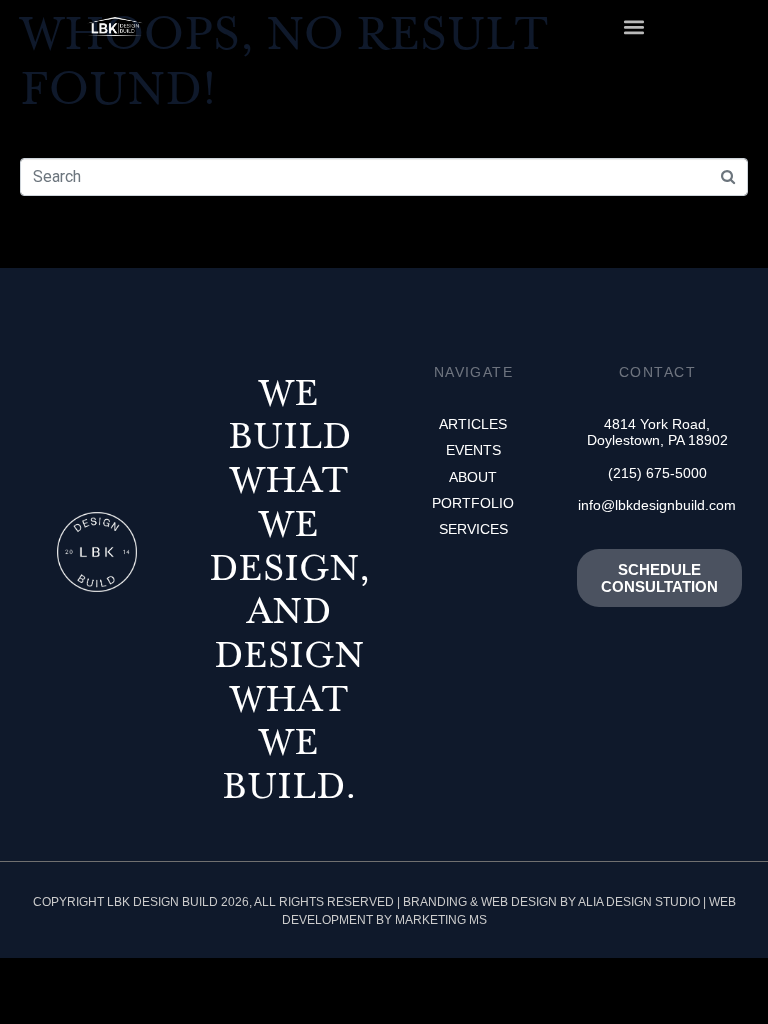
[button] (633, 26)
